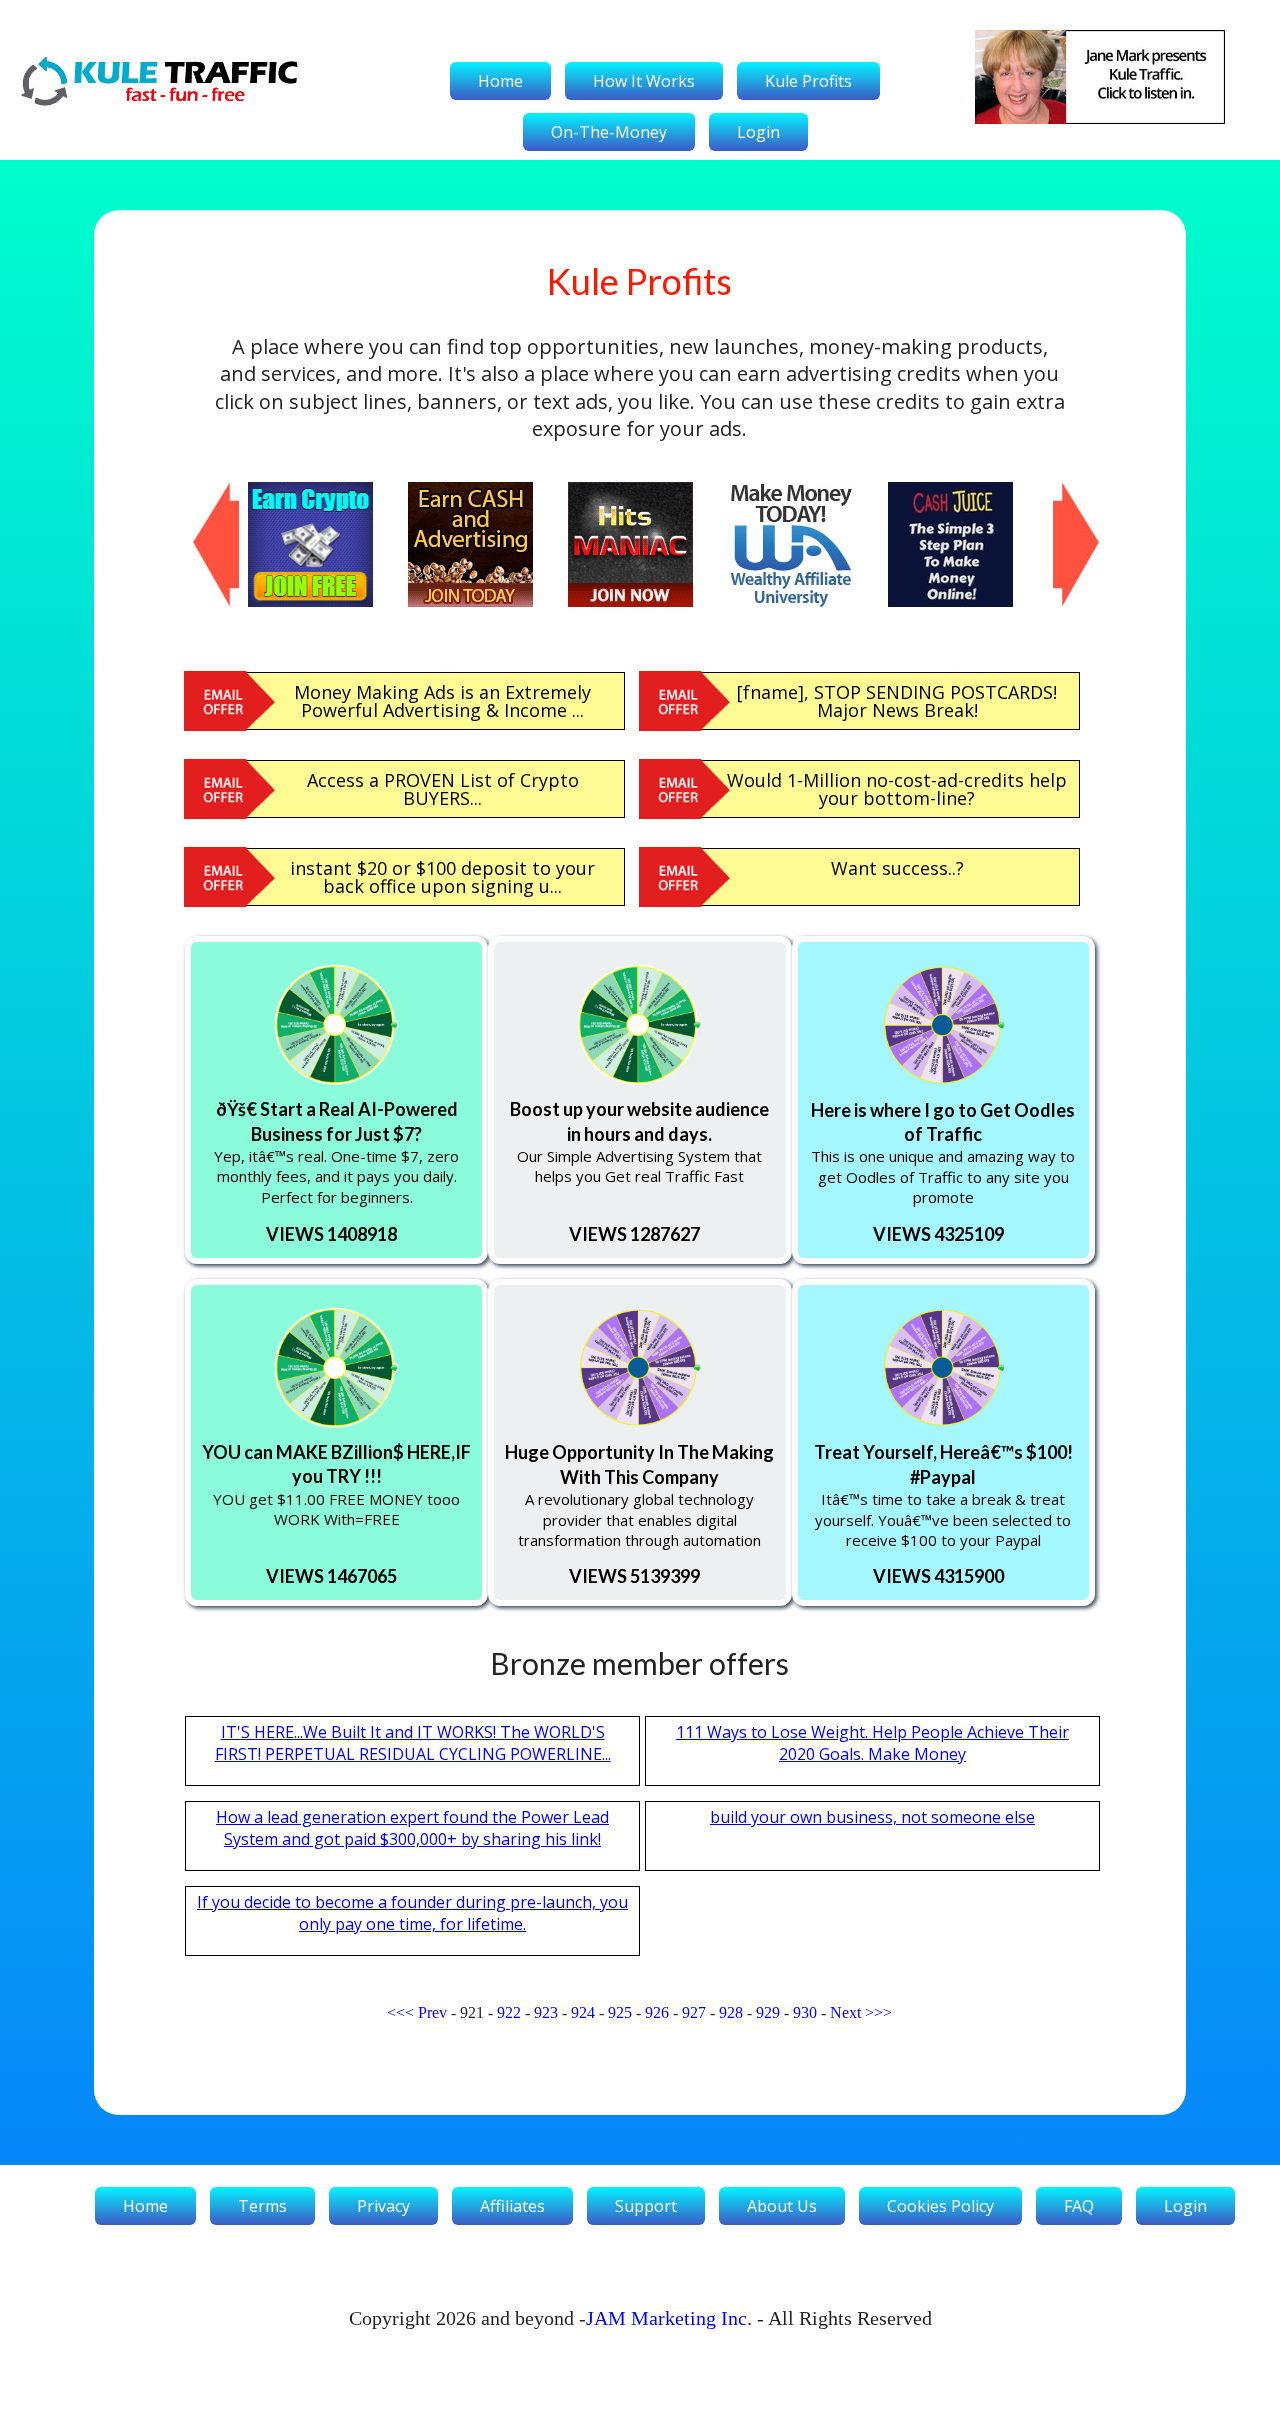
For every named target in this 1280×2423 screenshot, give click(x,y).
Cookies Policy (940, 2206)
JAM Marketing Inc (666, 2318)
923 (546, 2012)
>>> (878, 2012)
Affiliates (512, 2206)
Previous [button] (203, 492)
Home (500, 81)
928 (731, 2012)
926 (657, 2012)
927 (694, 2012)
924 (583, 2012)
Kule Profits (808, 81)
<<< (400, 2012)
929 (768, 2012)
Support (646, 2206)
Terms (262, 2206)
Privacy (383, 2206)
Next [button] (1063, 492)
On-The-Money (609, 132)
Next (845, 2012)
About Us (782, 2206)
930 (805, 2012)
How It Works (644, 81)
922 (509, 2012)
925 (620, 2012)
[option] (328, 544)
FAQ (1079, 2206)
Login (758, 132)
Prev (432, 2012)
